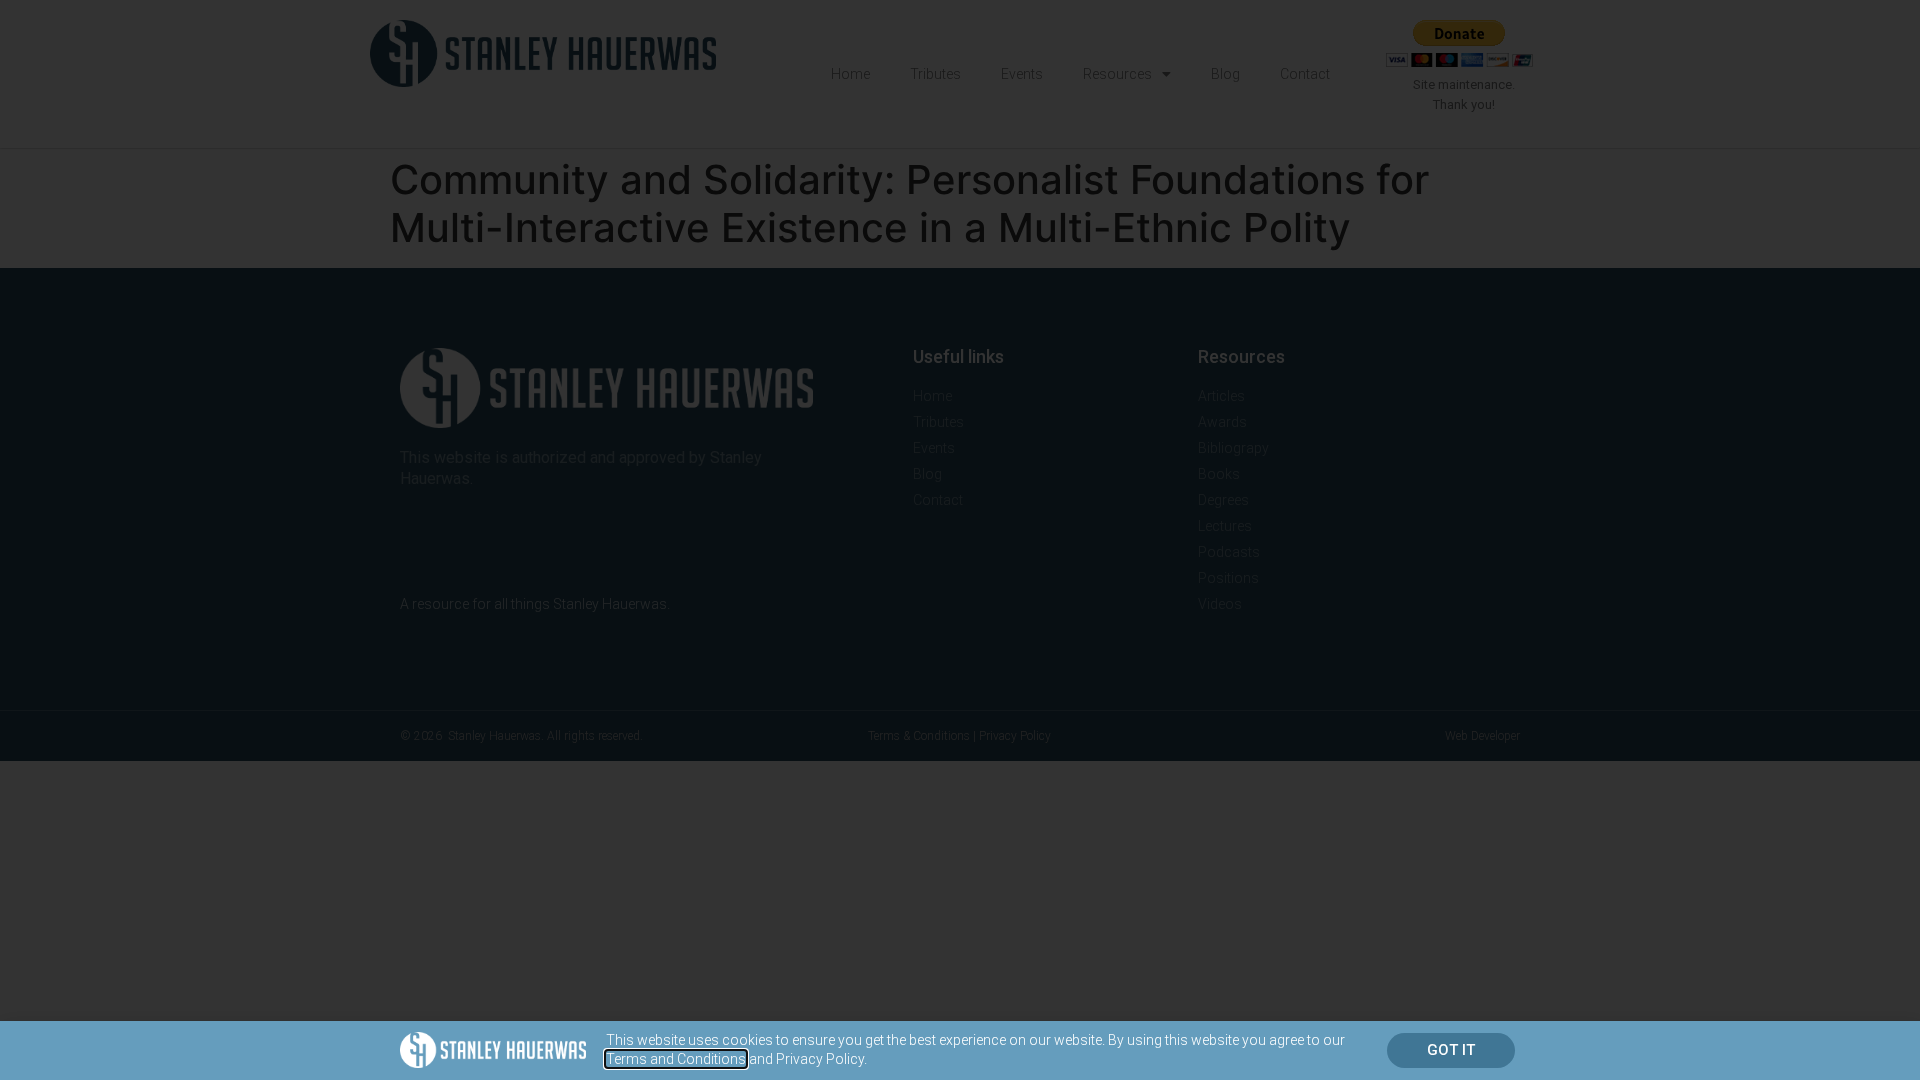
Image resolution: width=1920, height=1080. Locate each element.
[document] (960, 540)
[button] (1451, 1050)
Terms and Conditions (676, 1059)
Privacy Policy (820, 1059)
